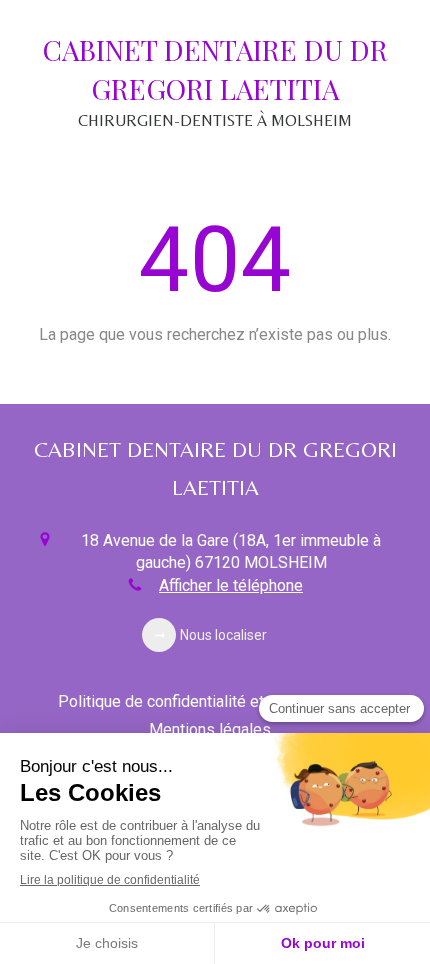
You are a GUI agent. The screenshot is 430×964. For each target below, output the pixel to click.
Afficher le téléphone (231, 585)
